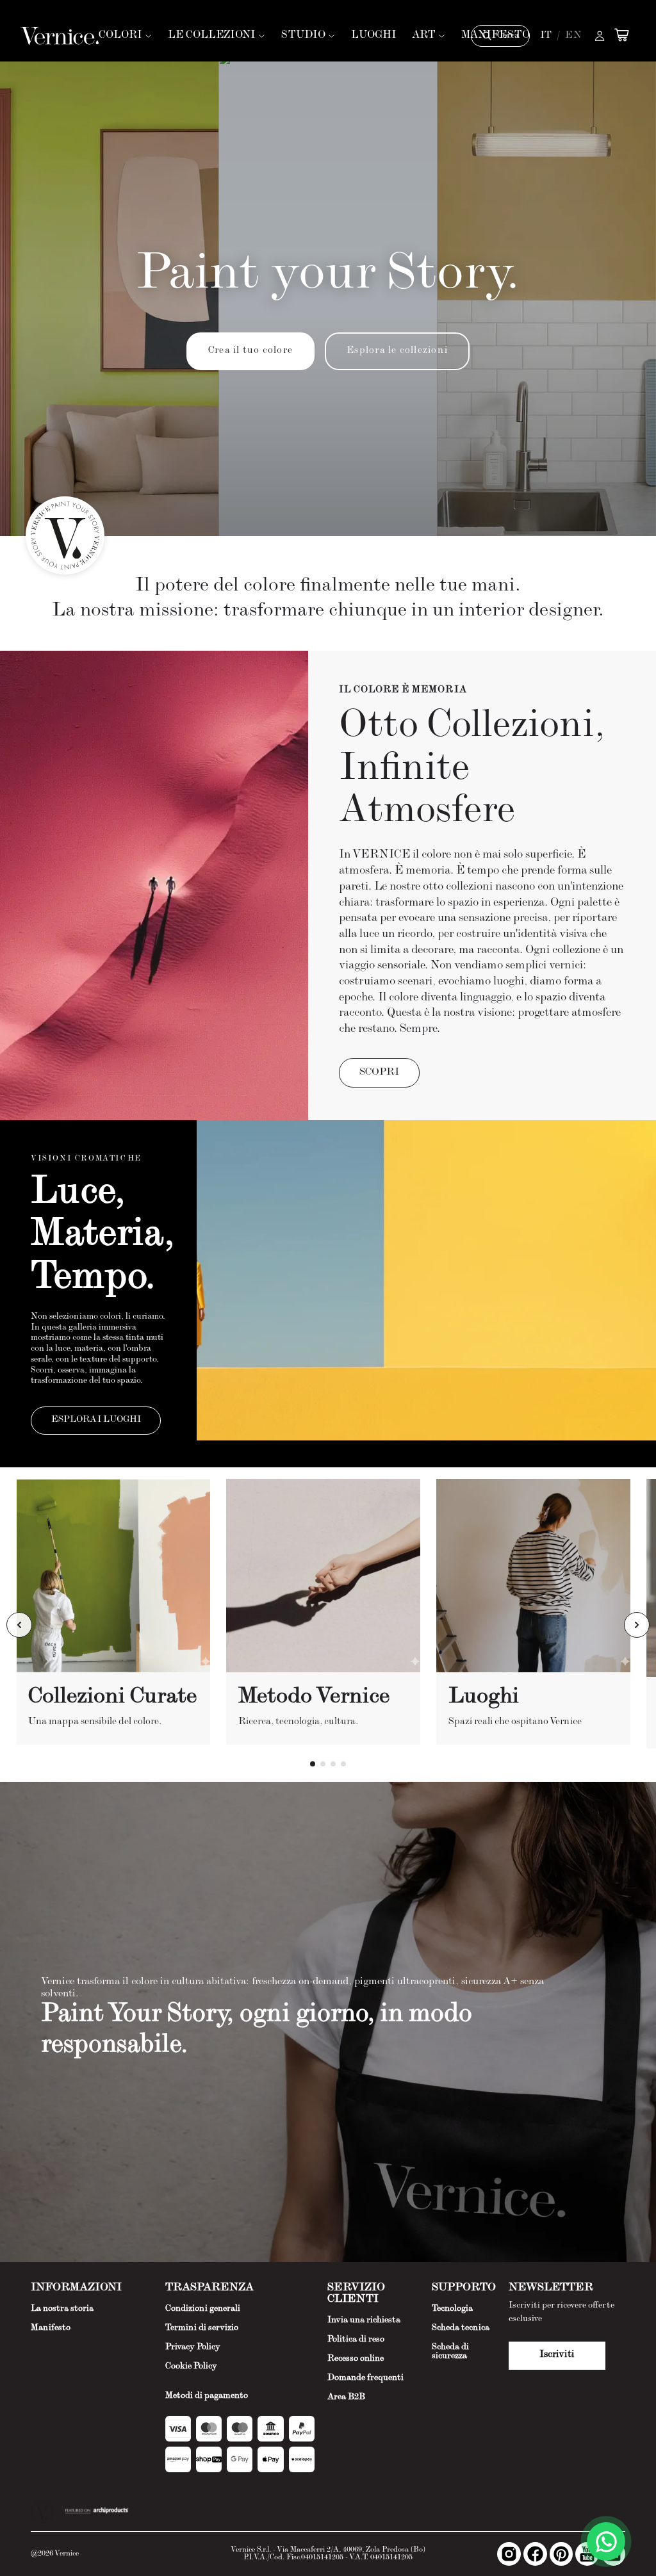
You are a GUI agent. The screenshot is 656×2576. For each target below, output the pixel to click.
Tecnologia (452, 2309)
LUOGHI (374, 36)
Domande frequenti (365, 2378)
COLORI (120, 36)
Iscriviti (557, 2355)
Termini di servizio (202, 2328)
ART (424, 36)
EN (573, 36)
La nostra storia (62, 2309)
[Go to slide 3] (333, 1764)
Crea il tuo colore (250, 351)
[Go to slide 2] (323, 1764)
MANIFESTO (496, 36)
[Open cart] (621, 35)
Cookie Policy (191, 2367)
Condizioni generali (203, 2309)
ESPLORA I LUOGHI (96, 1420)
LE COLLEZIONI (212, 36)
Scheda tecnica (461, 2328)
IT (546, 36)
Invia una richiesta (364, 2320)
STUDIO (303, 36)
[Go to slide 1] (313, 1764)
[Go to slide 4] (343, 1764)
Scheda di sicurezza (450, 2352)
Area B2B (346, 2397)
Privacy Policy (193, 2347)
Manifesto (51, 2328)
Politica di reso (356, 2340)
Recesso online (356, 2359)
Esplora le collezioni (397, 351)
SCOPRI (379, 1073)
